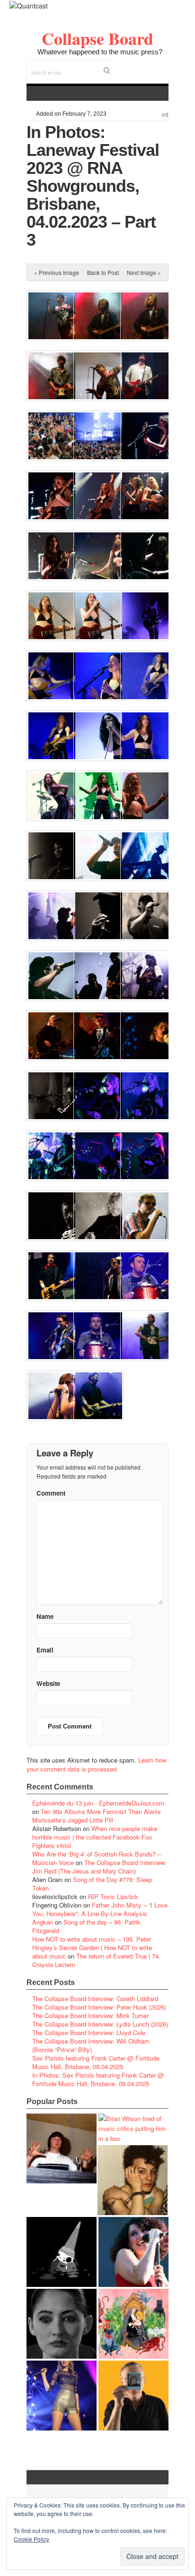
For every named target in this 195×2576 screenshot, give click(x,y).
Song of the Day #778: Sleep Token (92, 1884)
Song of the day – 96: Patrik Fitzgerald (86, 1926)
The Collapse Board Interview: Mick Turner (90, 2015)
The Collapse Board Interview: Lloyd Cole (89, 2033)
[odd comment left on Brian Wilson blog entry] (62, 2148)
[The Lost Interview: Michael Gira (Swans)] (133, 2396)
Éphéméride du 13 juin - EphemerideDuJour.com (98, 1803)
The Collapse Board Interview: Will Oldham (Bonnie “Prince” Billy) (91, 2045)
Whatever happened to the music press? (100, 52)
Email (148, 66)
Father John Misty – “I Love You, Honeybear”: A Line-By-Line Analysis (100, 1909)
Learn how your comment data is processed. (96, 1764)
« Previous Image (57, 272)
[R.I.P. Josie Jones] (62, 2324)
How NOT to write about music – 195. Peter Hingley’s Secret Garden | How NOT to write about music (92, 1947)
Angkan (43, 1922)
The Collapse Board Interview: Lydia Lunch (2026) (100, 2024)
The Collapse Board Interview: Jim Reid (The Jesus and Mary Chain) (99, 1867)
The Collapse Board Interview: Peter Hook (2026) (99, 2007)
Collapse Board (97, 38)
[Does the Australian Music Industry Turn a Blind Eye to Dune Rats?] (62, 2252)
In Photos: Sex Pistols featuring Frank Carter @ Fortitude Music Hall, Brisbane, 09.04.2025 (98, 2079)
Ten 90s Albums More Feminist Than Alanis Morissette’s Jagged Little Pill (97, 1816)
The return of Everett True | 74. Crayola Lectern (96, 1960)
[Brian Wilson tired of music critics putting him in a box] (133, 2128)
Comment (51, 1493)
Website (48, 1683)
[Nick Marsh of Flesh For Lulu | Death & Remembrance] (133, 2180)
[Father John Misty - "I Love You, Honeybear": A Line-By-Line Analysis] (133, 2324)
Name (45, 1616)
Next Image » (144, 272)
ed (165, 115)
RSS (161, 66)
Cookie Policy (31, 2539)
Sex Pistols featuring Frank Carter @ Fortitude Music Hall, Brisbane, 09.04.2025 (96, 2062)
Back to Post (103, 272)
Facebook (136, 66)
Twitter (123, 66)
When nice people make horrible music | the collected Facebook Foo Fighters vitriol (95, 1837)
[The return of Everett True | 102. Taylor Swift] (62, 2396)
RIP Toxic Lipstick (113, 1896)
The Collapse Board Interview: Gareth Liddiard (95, 1998)
